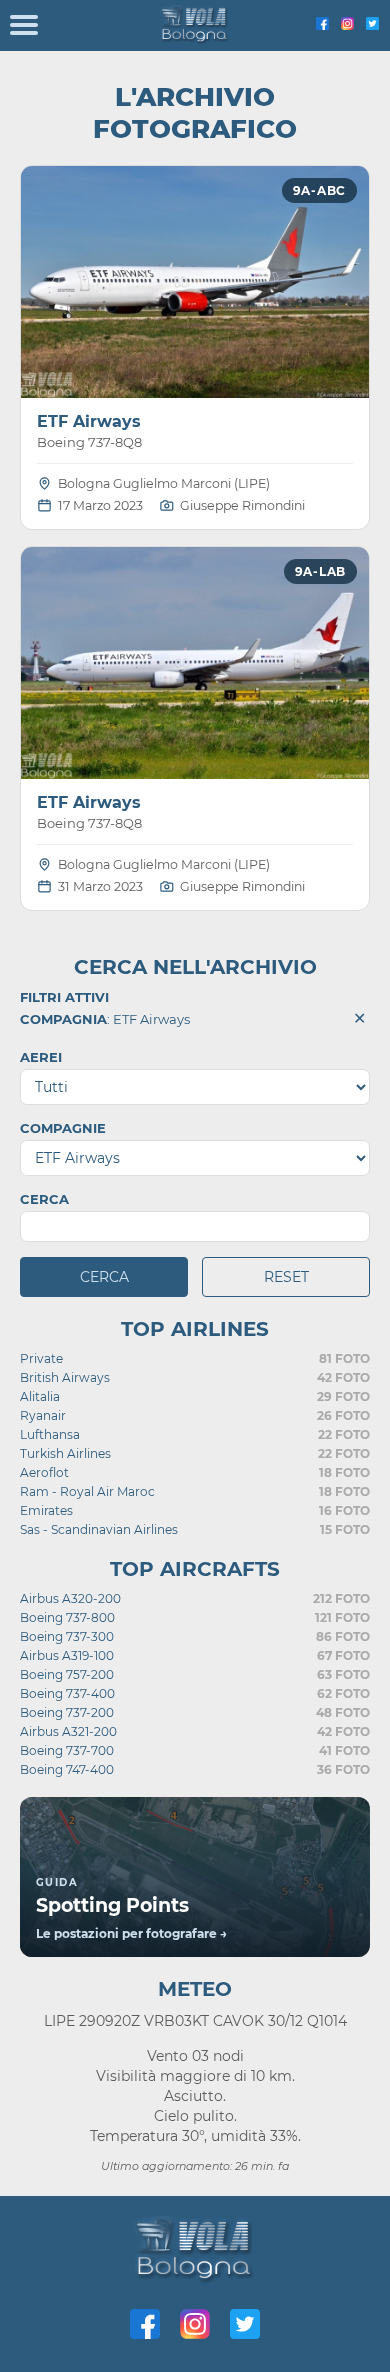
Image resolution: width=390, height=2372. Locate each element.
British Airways (65, 1377)
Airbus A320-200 (70, 1598)
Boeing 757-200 (67, 1674)
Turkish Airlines (65, 1453)
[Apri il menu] (24, 25)
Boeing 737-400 (67, 1693)
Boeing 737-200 (67, 1712)
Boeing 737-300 (67, 1636)
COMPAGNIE (63, 1128)
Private (41, 1358)
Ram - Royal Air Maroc (87, 1491)
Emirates (46, 1510)
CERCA (44, 1199)
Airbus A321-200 (68, 1731)
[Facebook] (322, 25)
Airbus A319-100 (67, 1655)
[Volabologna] (195, 25)
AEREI (41, 1057)
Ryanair (43, 1415)
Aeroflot (44, 1472)
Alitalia (40, 1396)
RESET (286, 1277)
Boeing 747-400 (67, 1769)
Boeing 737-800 (67, 1617)
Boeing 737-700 (67, 1750)
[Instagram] (347, 25)
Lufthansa (50, 1434)
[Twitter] (372, 25)
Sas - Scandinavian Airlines (99, 1529)
